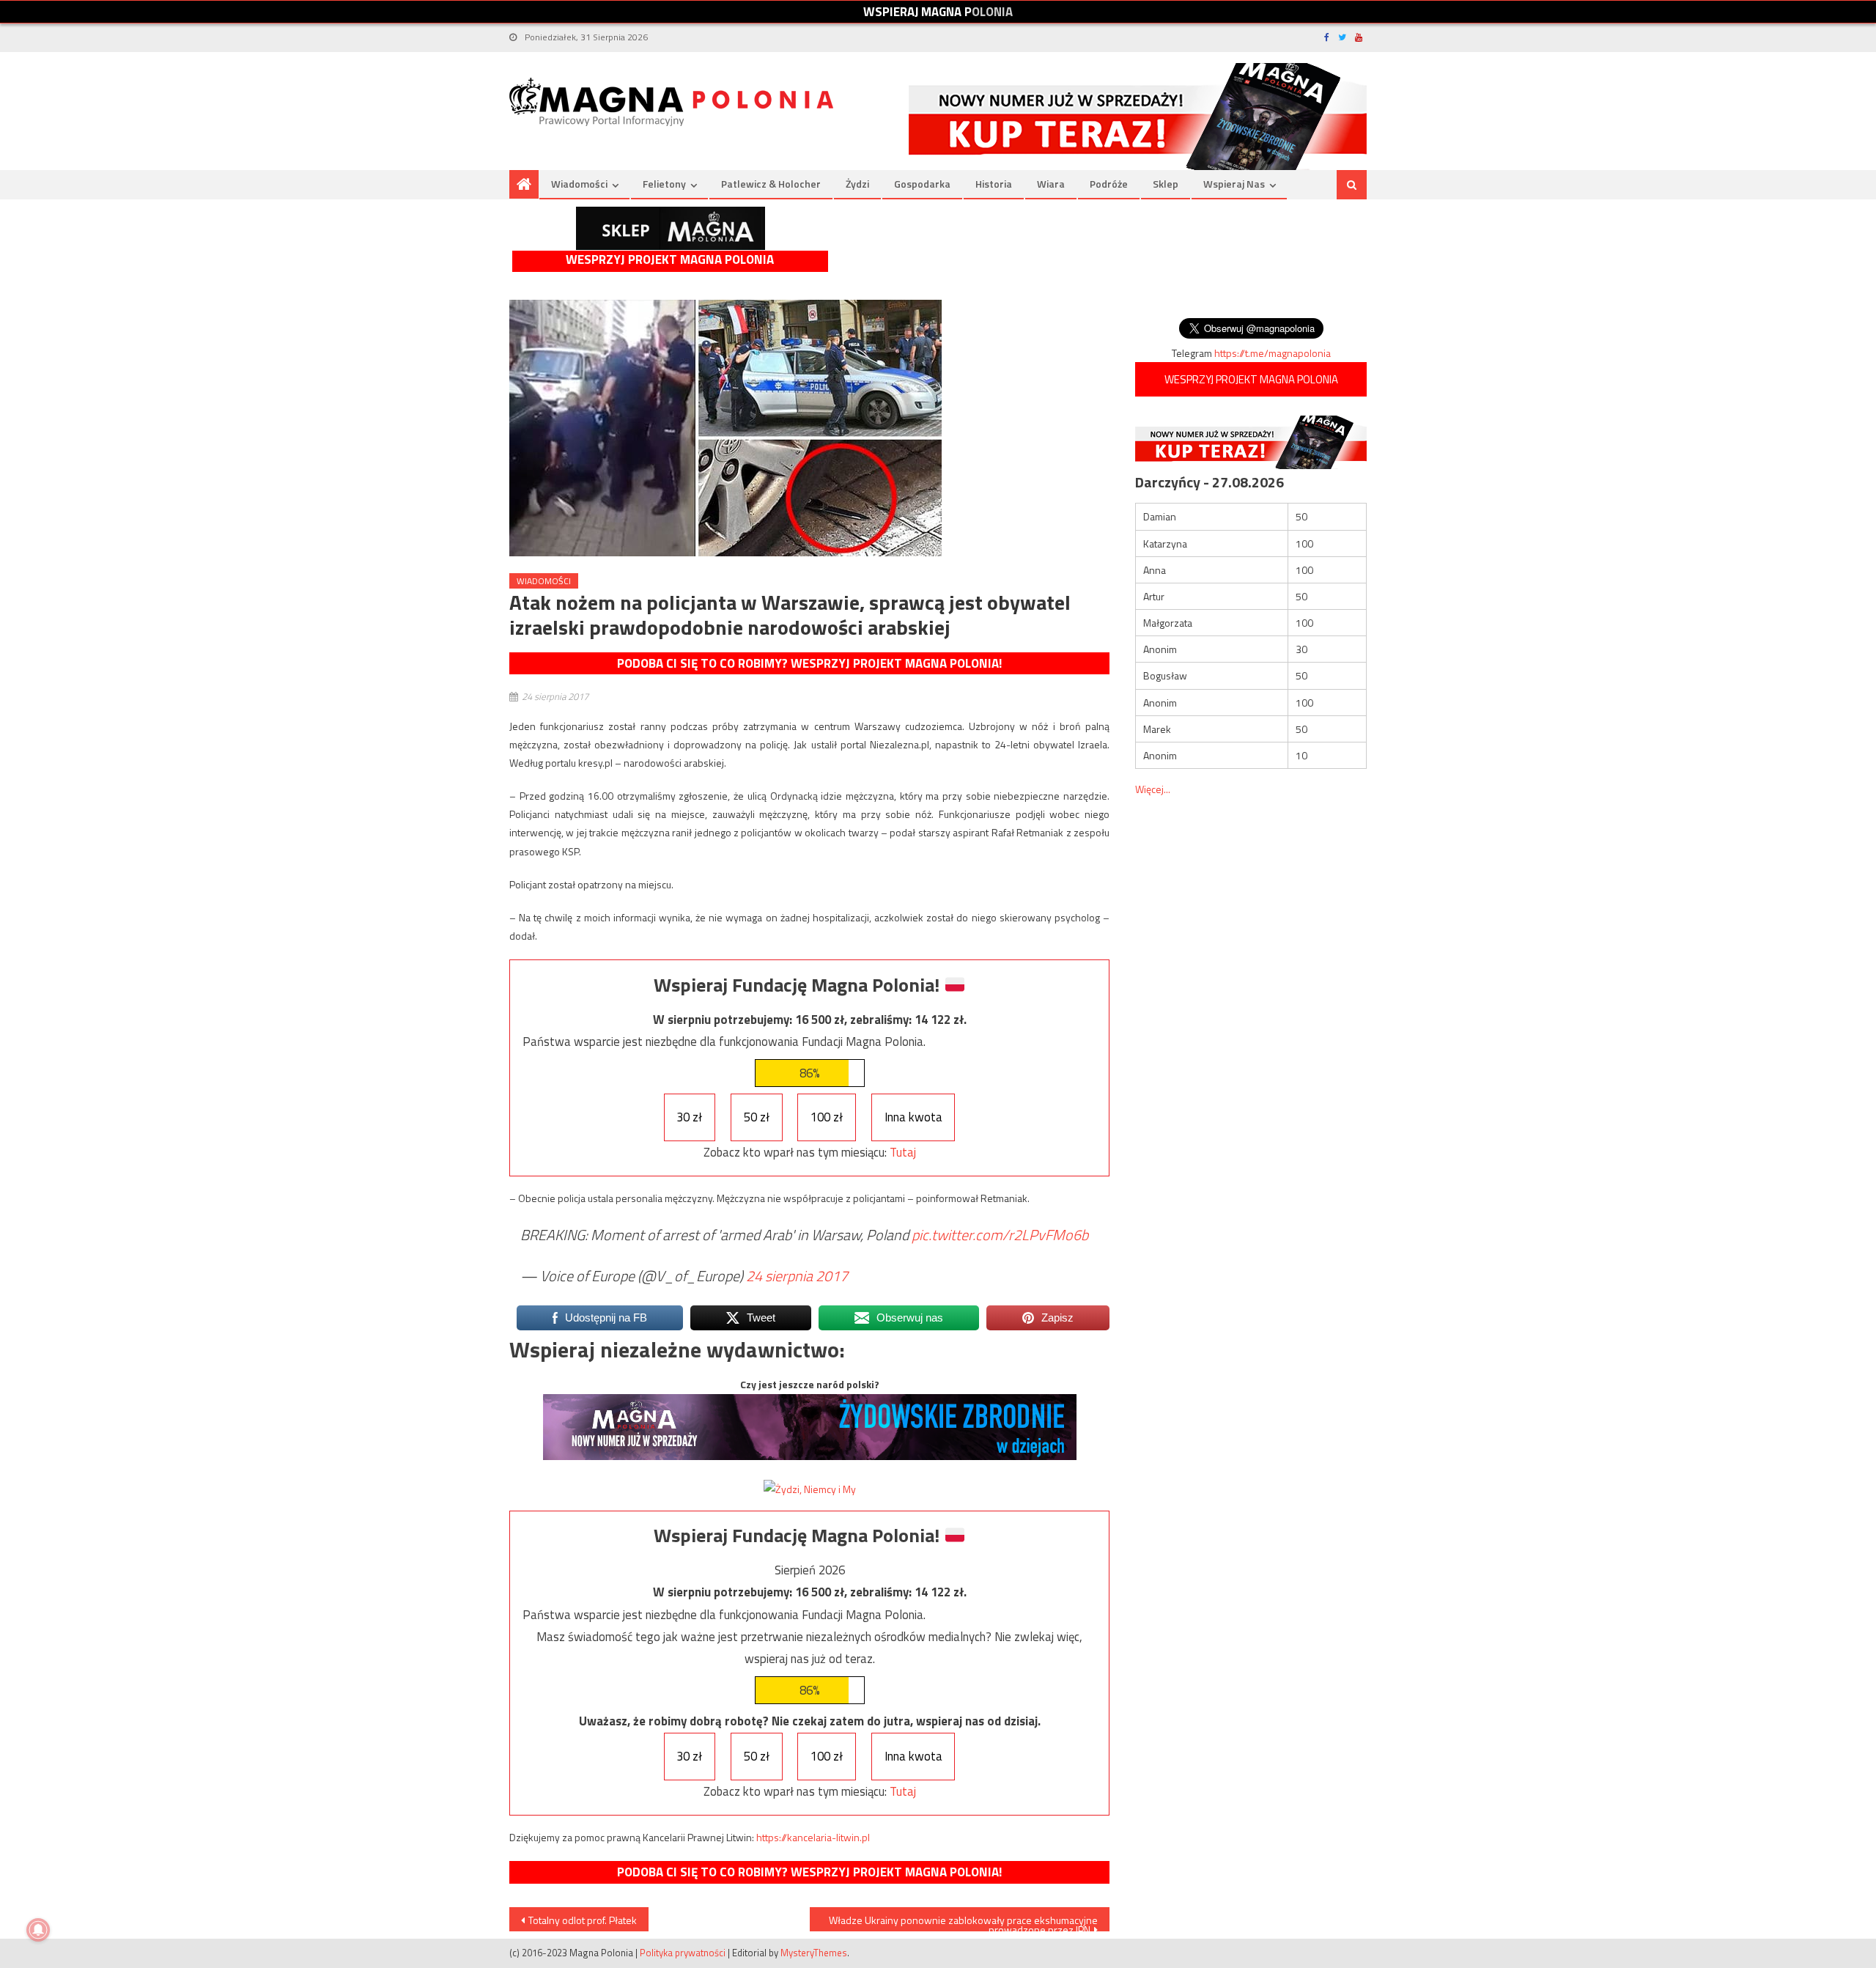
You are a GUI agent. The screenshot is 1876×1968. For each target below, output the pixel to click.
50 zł (757, 1117)
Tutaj (903, 1152)
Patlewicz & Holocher (771, 184)
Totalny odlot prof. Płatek (583, 1920)
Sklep (1166, 184)
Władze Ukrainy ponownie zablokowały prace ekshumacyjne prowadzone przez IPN (963, 1922)
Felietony (664, 184)
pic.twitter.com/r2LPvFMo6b (1000, 1235)
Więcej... (1153, 789)
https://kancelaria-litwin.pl (813, 1837)
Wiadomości (579, 184)
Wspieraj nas (1234, 184)
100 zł (827, 1117)
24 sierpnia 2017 (797, 1276)
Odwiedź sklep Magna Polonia (671, 228)
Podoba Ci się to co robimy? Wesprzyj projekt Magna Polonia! (809, 663)
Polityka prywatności (683, 1953)
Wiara (1051, 184)
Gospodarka (922, 184)
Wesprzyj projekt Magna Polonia (670, 260)
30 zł (689, 1117)
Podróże (1109, 184)
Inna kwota (913, 1117)
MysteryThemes (814, 1953)
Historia (994, 184)
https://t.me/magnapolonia (1273, 353)
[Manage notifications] (38, 1930)
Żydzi (857, 184)
